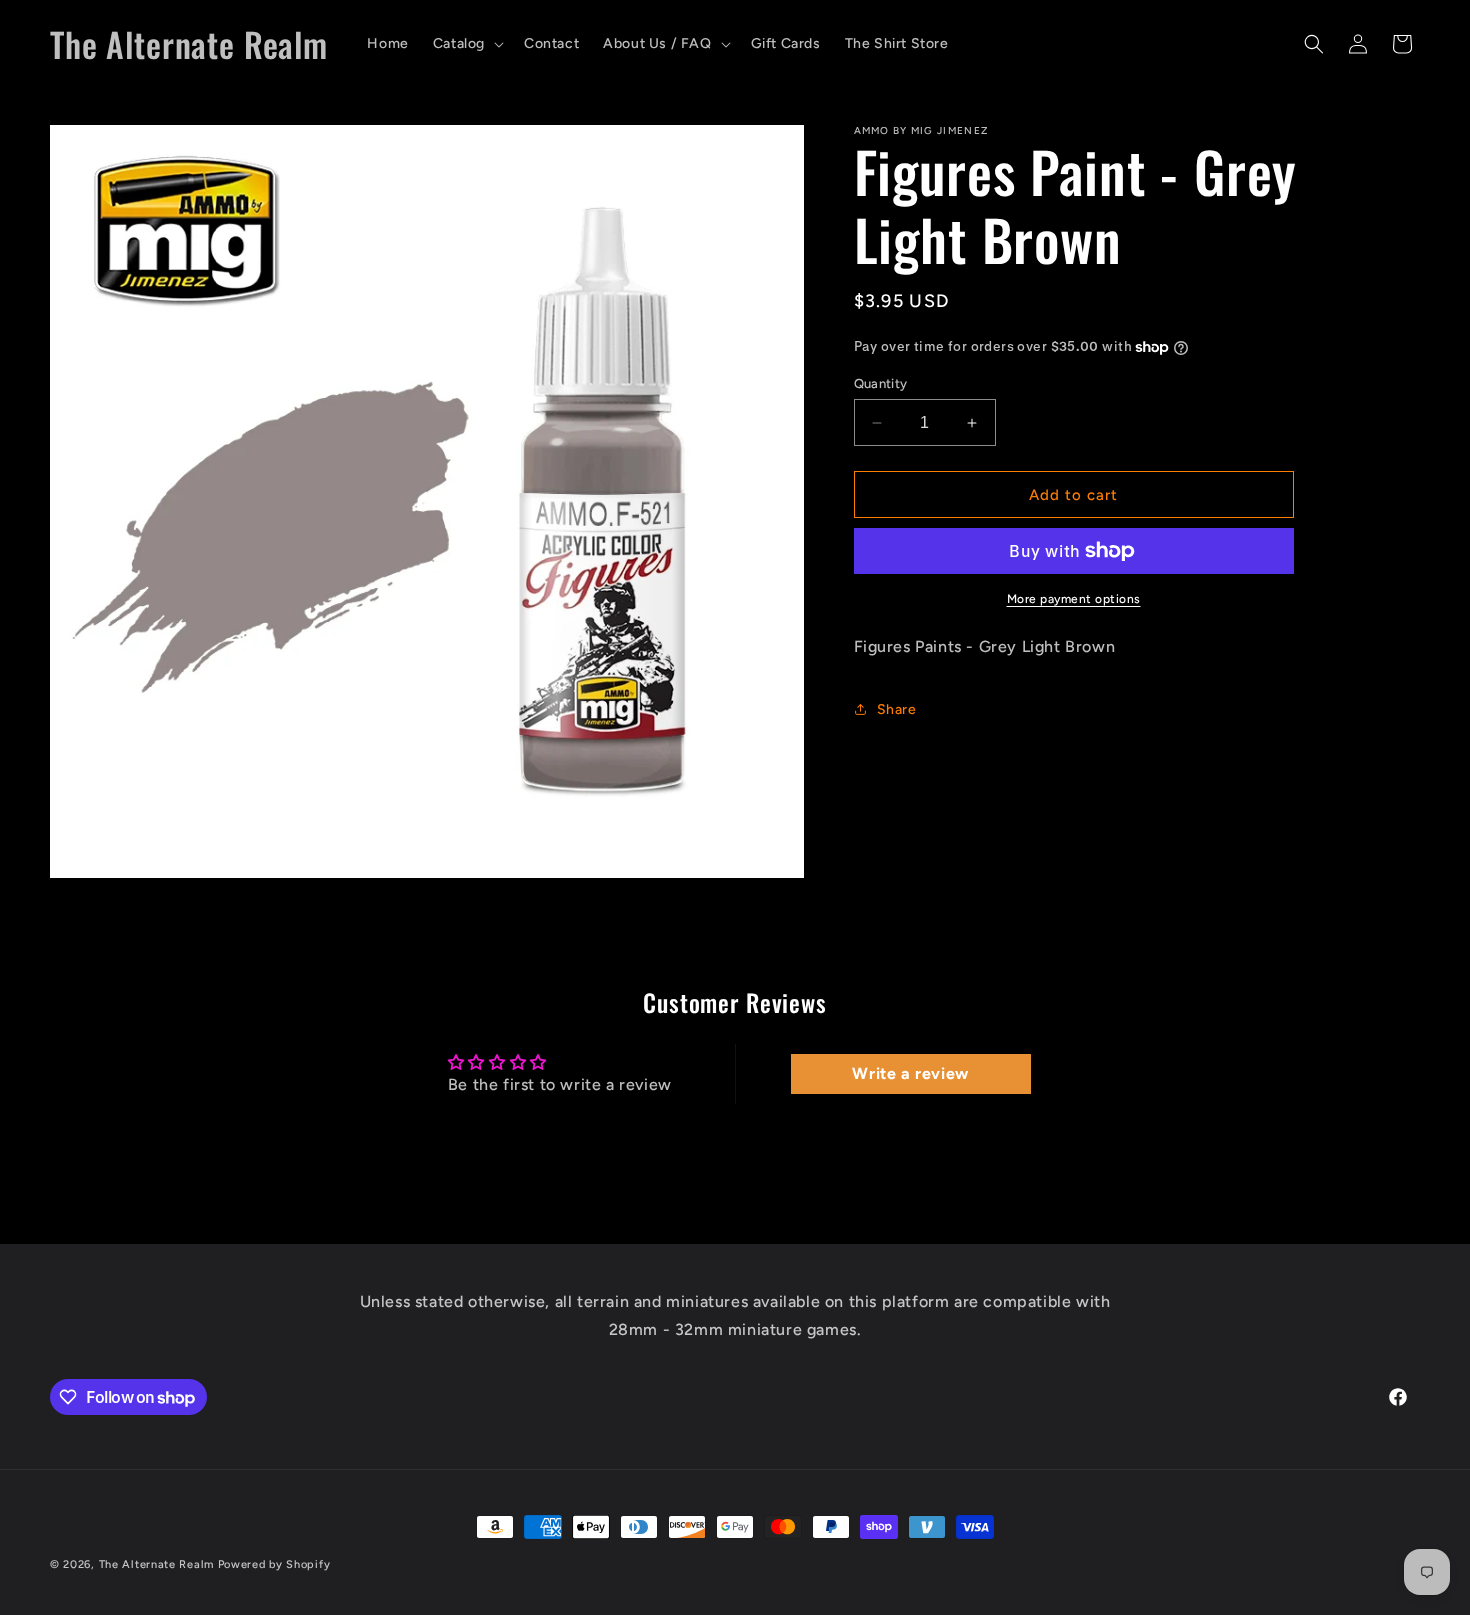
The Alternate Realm (156, 1564)
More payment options (1074, 599)
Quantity (881, 383)
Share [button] (897, 708)
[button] (466, 44)
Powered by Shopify (274, 1564)
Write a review (910, 1073)
